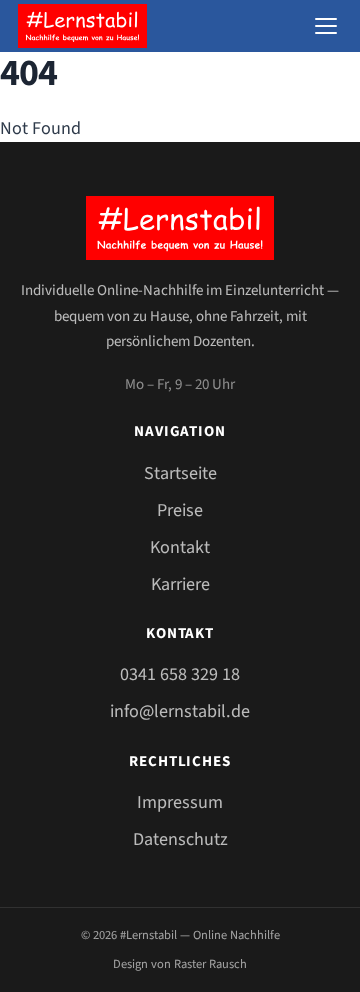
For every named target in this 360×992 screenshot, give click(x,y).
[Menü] (326, 26)
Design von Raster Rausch (180, 964)
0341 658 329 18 (180, 674)
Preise (180, 510)
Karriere (180, 584)
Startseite (180, 473)
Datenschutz (180, 839)
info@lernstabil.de (180, 711)
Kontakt (180, 547)
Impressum (180, 802)
